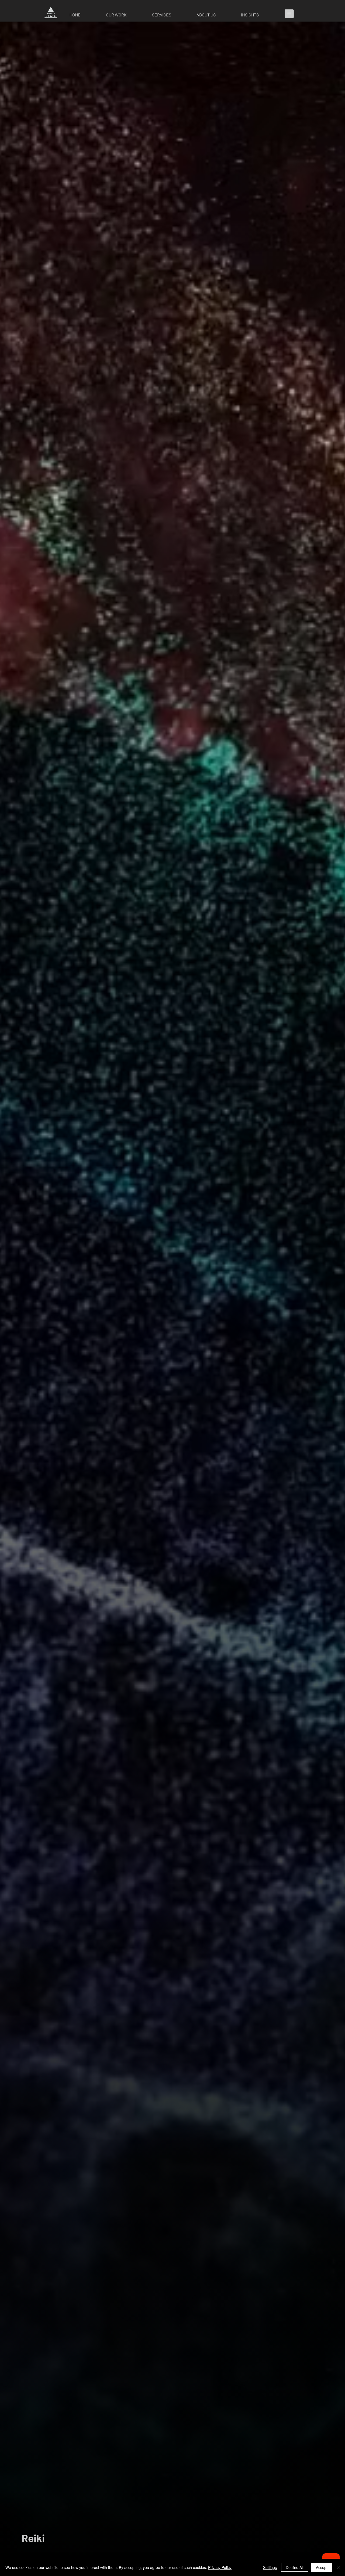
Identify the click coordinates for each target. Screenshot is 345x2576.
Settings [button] (270, 2567)
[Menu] (291, 14)
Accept (322, 2567)
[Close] (339, 2567)
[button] (125, 15)
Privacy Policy (220, 2567)
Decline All (295, 2567)
